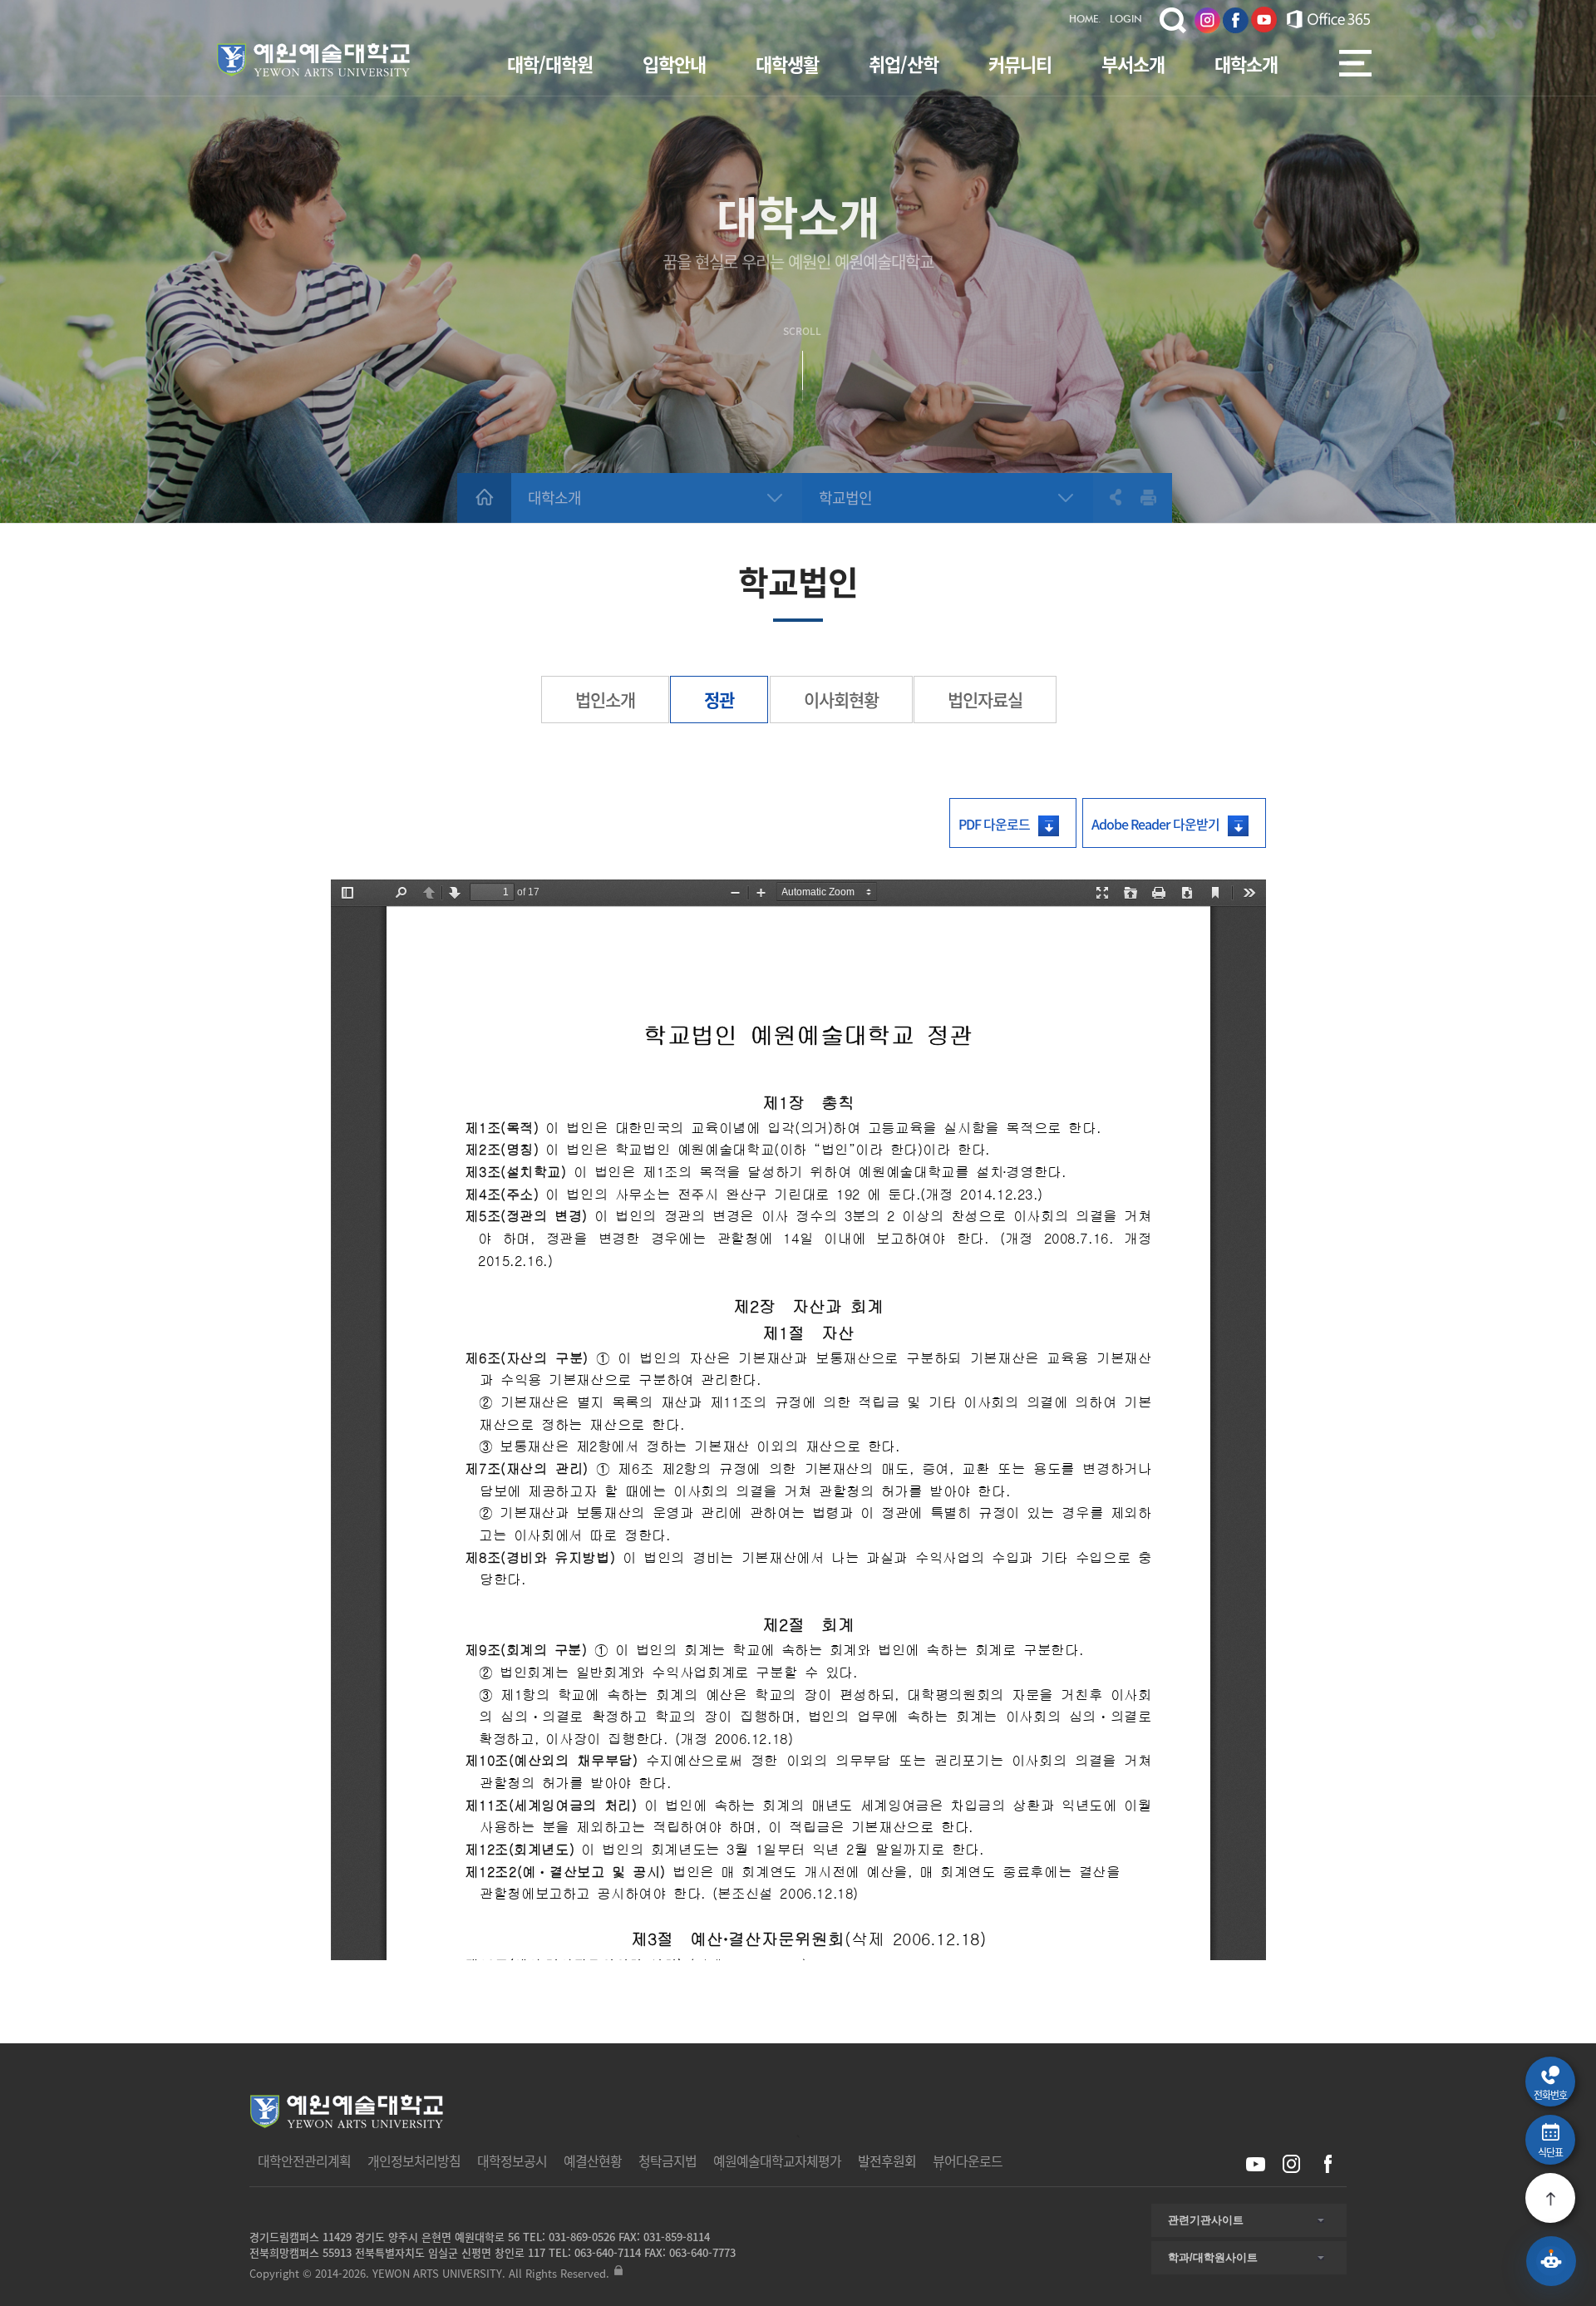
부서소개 (1133, 64)
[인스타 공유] (1291, 2164)
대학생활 (787, 64)
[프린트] (1149, 497)
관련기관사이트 (1206, 2220)
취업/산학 (904, 64)
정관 (719, 700)
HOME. (1085, 20)
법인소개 (605, 700)
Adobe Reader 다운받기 (1155, 824)
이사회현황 (841, 700)
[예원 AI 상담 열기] (1551, 2261)
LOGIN (1126, 20)
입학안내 (674, 64)
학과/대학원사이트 (1213, 2257)
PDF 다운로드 (994, 824)
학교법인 (845, 498)
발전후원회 (887, 2161)
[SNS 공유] (1108, 497)
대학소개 (1246, 64)
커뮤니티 (1020, 64)
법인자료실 (985, 700)
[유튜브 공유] (1256, 2164)
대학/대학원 (550, 64)
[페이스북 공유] (1327, 2164)
